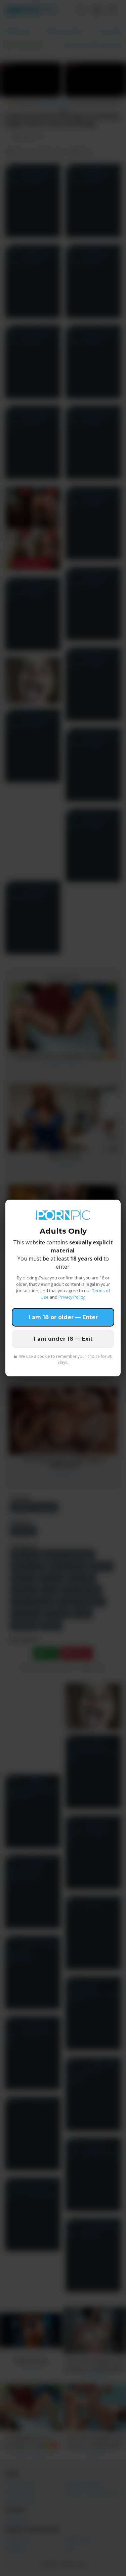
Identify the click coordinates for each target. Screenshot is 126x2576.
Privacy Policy (72, 1297)
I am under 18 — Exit (63, 1339)
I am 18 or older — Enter (63, 1317)
